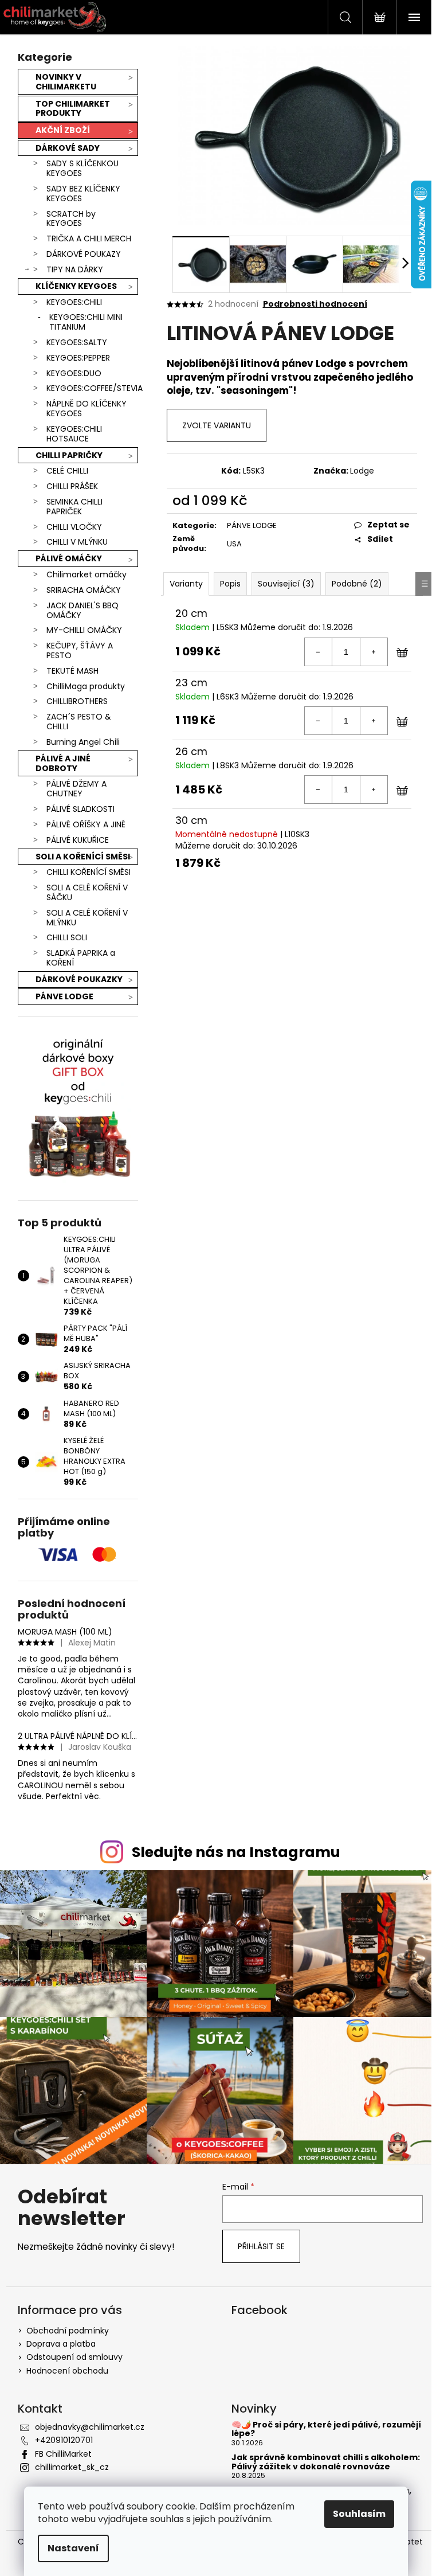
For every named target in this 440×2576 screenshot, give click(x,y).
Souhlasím (359, 2514)
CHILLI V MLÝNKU (77, 542)
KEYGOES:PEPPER (78, 358)
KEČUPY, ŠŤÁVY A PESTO (80, 650)
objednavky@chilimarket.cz (90, 2427)
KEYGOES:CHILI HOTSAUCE (74, 434)
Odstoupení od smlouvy (74, 2357)
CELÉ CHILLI (67, 471)
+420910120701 (64, 2440)
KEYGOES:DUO (74, 373)
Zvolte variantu (217, 425)
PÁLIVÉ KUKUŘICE (78, 840)
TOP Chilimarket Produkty (73, 109)
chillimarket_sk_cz (72, 2467)
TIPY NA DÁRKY (75, 269)
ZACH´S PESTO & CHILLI (79, 722)
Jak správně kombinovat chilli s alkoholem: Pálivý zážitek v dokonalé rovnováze (326, 2462)
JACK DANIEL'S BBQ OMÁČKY (82, 610)
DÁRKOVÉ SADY (68, 148)
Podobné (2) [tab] (357, 584)
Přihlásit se (261, 2246)
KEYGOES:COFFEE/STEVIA (92, 388)
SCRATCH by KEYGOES (71, 219)
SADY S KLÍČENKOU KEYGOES (82, 168)
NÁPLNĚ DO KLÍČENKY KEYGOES (87, 409)
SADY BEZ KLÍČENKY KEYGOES (83, 194)
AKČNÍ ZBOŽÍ (63, 130)
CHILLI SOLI (67, 937)
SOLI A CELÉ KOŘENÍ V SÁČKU (87, 892)
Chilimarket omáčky (87, 574)
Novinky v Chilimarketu (66, 82)
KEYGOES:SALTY (77, 342)
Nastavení (73, 2548)
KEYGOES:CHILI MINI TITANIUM (86, 322)
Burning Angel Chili (83, 742)
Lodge (362, 471)
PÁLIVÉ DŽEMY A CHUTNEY (76, 789)
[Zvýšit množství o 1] (374, 652)
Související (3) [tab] (286, 584)
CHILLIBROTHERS (77, 701)
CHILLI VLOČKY (74, 527)
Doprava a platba (61, 2344)
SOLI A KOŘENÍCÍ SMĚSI (83, 857)
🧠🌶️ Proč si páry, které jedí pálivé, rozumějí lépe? (326, 2430)
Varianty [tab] (186, 584)
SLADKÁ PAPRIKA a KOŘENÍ (81, 958)
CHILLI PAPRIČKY (69, 455)
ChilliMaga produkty (86, 686)
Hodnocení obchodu (67, 2371)
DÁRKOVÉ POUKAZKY (79, 979)
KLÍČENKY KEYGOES (76, 286)
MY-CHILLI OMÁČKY (84, 630)
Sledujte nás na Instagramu (236, 1852)
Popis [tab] (230, 584)
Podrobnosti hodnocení (315, 304)
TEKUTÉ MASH (72, 671)
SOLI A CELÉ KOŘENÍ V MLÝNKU (87, 918)
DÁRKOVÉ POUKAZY (84, 254)
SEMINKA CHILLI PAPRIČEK (74, 507)
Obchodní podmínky (68, 2331)
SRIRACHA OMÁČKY (84, 590)
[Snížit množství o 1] (319, 652)
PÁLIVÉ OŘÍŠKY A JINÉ (86, 824)
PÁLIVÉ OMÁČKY (69, 558)
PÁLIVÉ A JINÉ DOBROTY (63, 763)
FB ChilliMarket (63, 2454)
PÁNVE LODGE (64, 996)
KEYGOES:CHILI (74, 302)
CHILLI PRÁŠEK (72, 486)
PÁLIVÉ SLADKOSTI (80, 809)
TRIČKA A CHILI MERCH (89, 239)
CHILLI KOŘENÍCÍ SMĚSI (89, 872)
